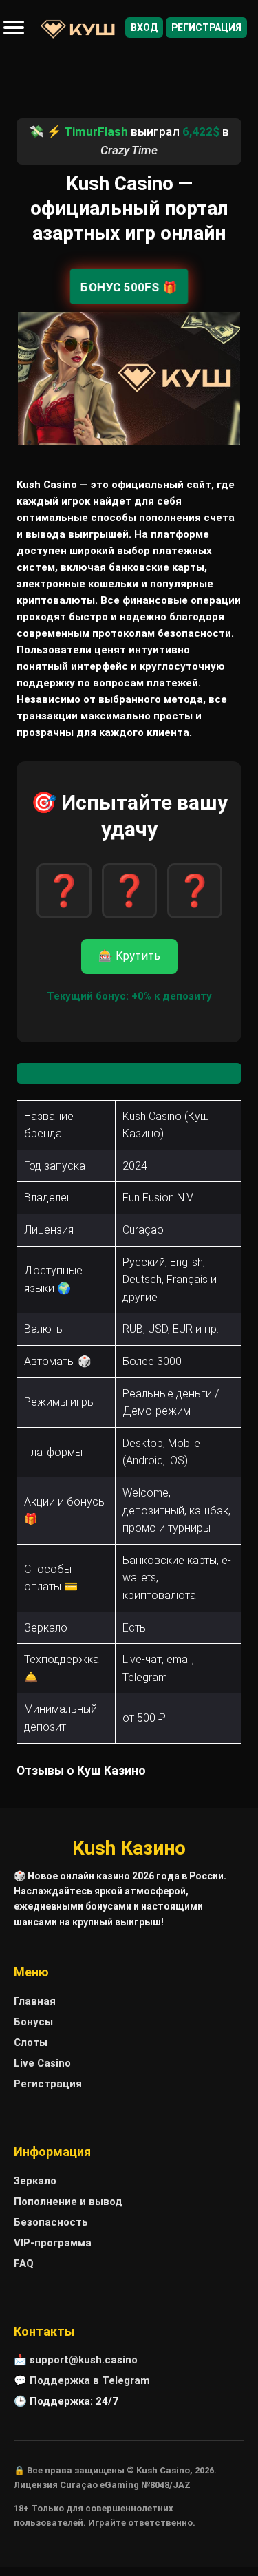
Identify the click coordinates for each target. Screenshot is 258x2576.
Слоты (31, 2042)
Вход (144, 28)
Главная (35, 2001)
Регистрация (206, 28)
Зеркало (35, 2181)
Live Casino (42, 2063)
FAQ (24, 2263)
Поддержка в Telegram (90, 2380)
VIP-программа (53, 2243)
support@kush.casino (84, 2360)
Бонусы (33, 2022)
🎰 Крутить (129, 956)
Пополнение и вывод (68, 2202)
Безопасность (51, 2222)
